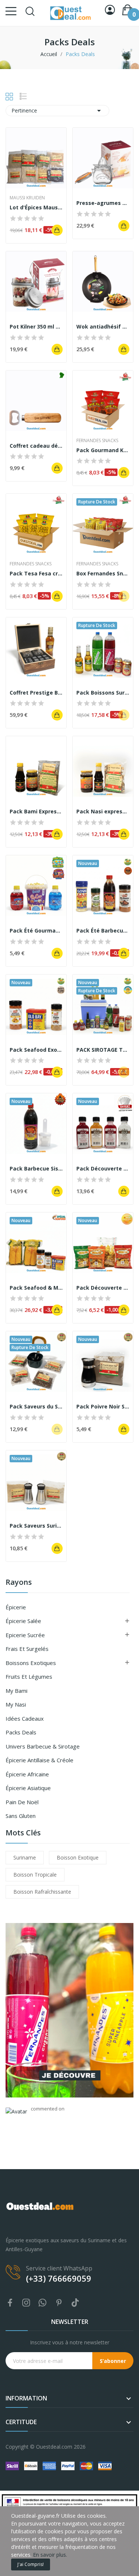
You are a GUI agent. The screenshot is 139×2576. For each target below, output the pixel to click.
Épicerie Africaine (27, 1774)
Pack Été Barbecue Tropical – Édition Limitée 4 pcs (103, 931)
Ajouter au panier (57, 230)
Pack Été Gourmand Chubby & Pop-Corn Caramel (36, 931)
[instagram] (26, 2303)
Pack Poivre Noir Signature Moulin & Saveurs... (103, 1406)
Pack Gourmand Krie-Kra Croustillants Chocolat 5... (103, 450)
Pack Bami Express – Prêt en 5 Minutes (36, 811)
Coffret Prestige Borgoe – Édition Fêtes (36, 693)
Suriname (25, 1857)
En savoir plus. (50, 2555)
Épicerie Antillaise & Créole (39, 1760)
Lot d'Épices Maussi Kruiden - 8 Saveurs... (36, 207)
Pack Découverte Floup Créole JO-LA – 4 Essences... (103, 1168)
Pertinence (57, 111)
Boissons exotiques (31, 1663)
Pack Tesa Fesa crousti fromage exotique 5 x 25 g (36, 573)
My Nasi (16, 1704)
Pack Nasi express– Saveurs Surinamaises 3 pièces (103, 811)
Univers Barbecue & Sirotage (43, 1746)
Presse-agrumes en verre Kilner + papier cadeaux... (103, 203)
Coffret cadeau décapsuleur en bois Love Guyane (36, 446)
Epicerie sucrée (25, 1635)
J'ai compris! (31, 2564)
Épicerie (16, 1607)
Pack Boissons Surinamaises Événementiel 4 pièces (103, 693)
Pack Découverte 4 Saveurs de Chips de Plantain (103, 1288)
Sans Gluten (21, 1816)
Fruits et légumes (29, 1676)
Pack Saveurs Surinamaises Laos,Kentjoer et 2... (36, 1526)
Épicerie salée (23, 1621)
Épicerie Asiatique (28, 1788)
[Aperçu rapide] (36, 158)
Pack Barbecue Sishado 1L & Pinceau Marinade (36, 1168)
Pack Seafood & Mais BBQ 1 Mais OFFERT (36, 1288)
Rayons (19, 1583)
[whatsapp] (43, 2303)
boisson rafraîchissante (42, 1892)
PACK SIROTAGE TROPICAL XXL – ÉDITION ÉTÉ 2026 (103, 1050)
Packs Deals (21, 1732)
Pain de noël (22, 1802)
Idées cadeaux (25, 1718)
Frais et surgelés (27, 1649)
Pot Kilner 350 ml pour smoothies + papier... (36, 327)
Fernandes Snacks (97, 441)
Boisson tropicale (35, 1875)
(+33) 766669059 (59, 2278)
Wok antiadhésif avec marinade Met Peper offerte (103, 327)
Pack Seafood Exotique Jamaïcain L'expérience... (36, 1050)
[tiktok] (75, 2303)
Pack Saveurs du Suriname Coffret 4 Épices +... (36, 1406)
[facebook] (10, 2303)
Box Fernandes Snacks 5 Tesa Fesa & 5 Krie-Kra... (103, 573)
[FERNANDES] (69, 2010)
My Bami (16, 1691)
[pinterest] (59, 2303)
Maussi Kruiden (27, 198)
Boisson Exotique (78, 1857)
